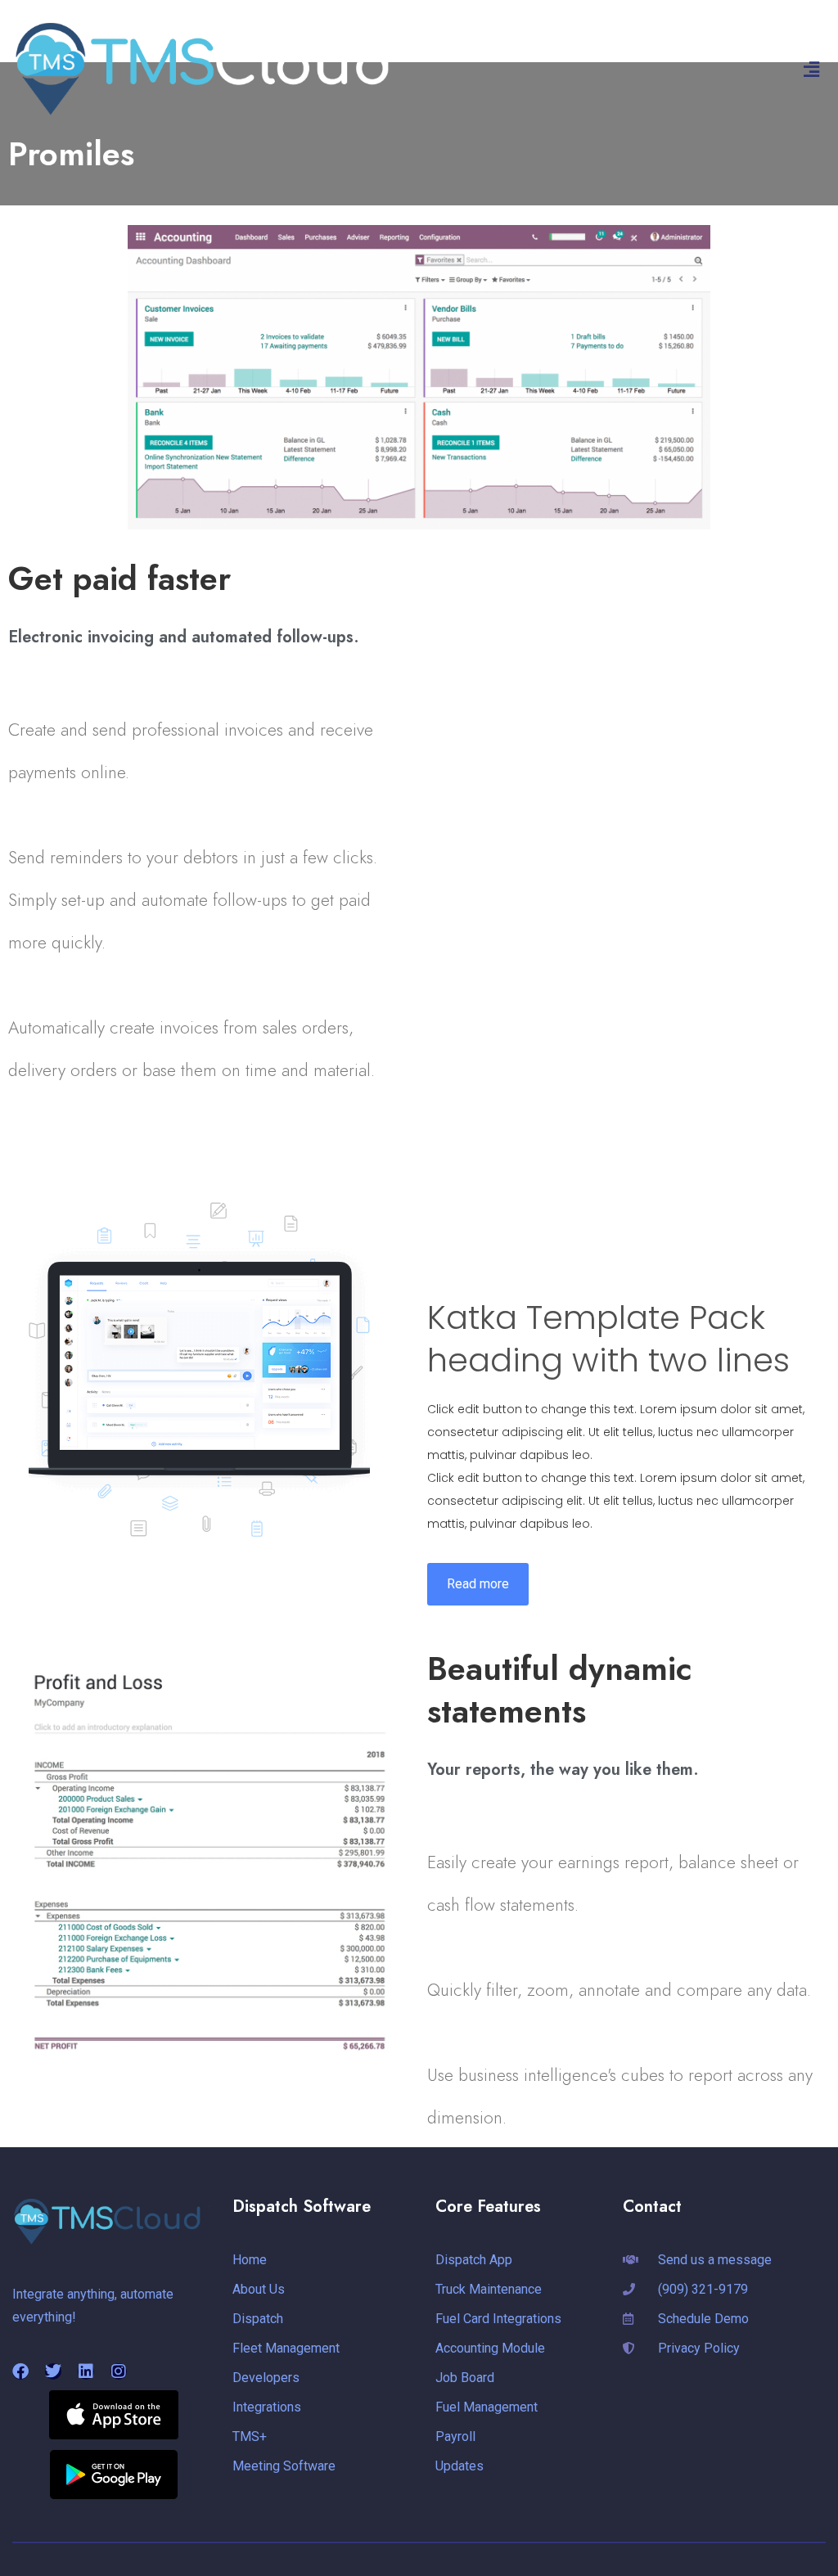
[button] (812, 70)
